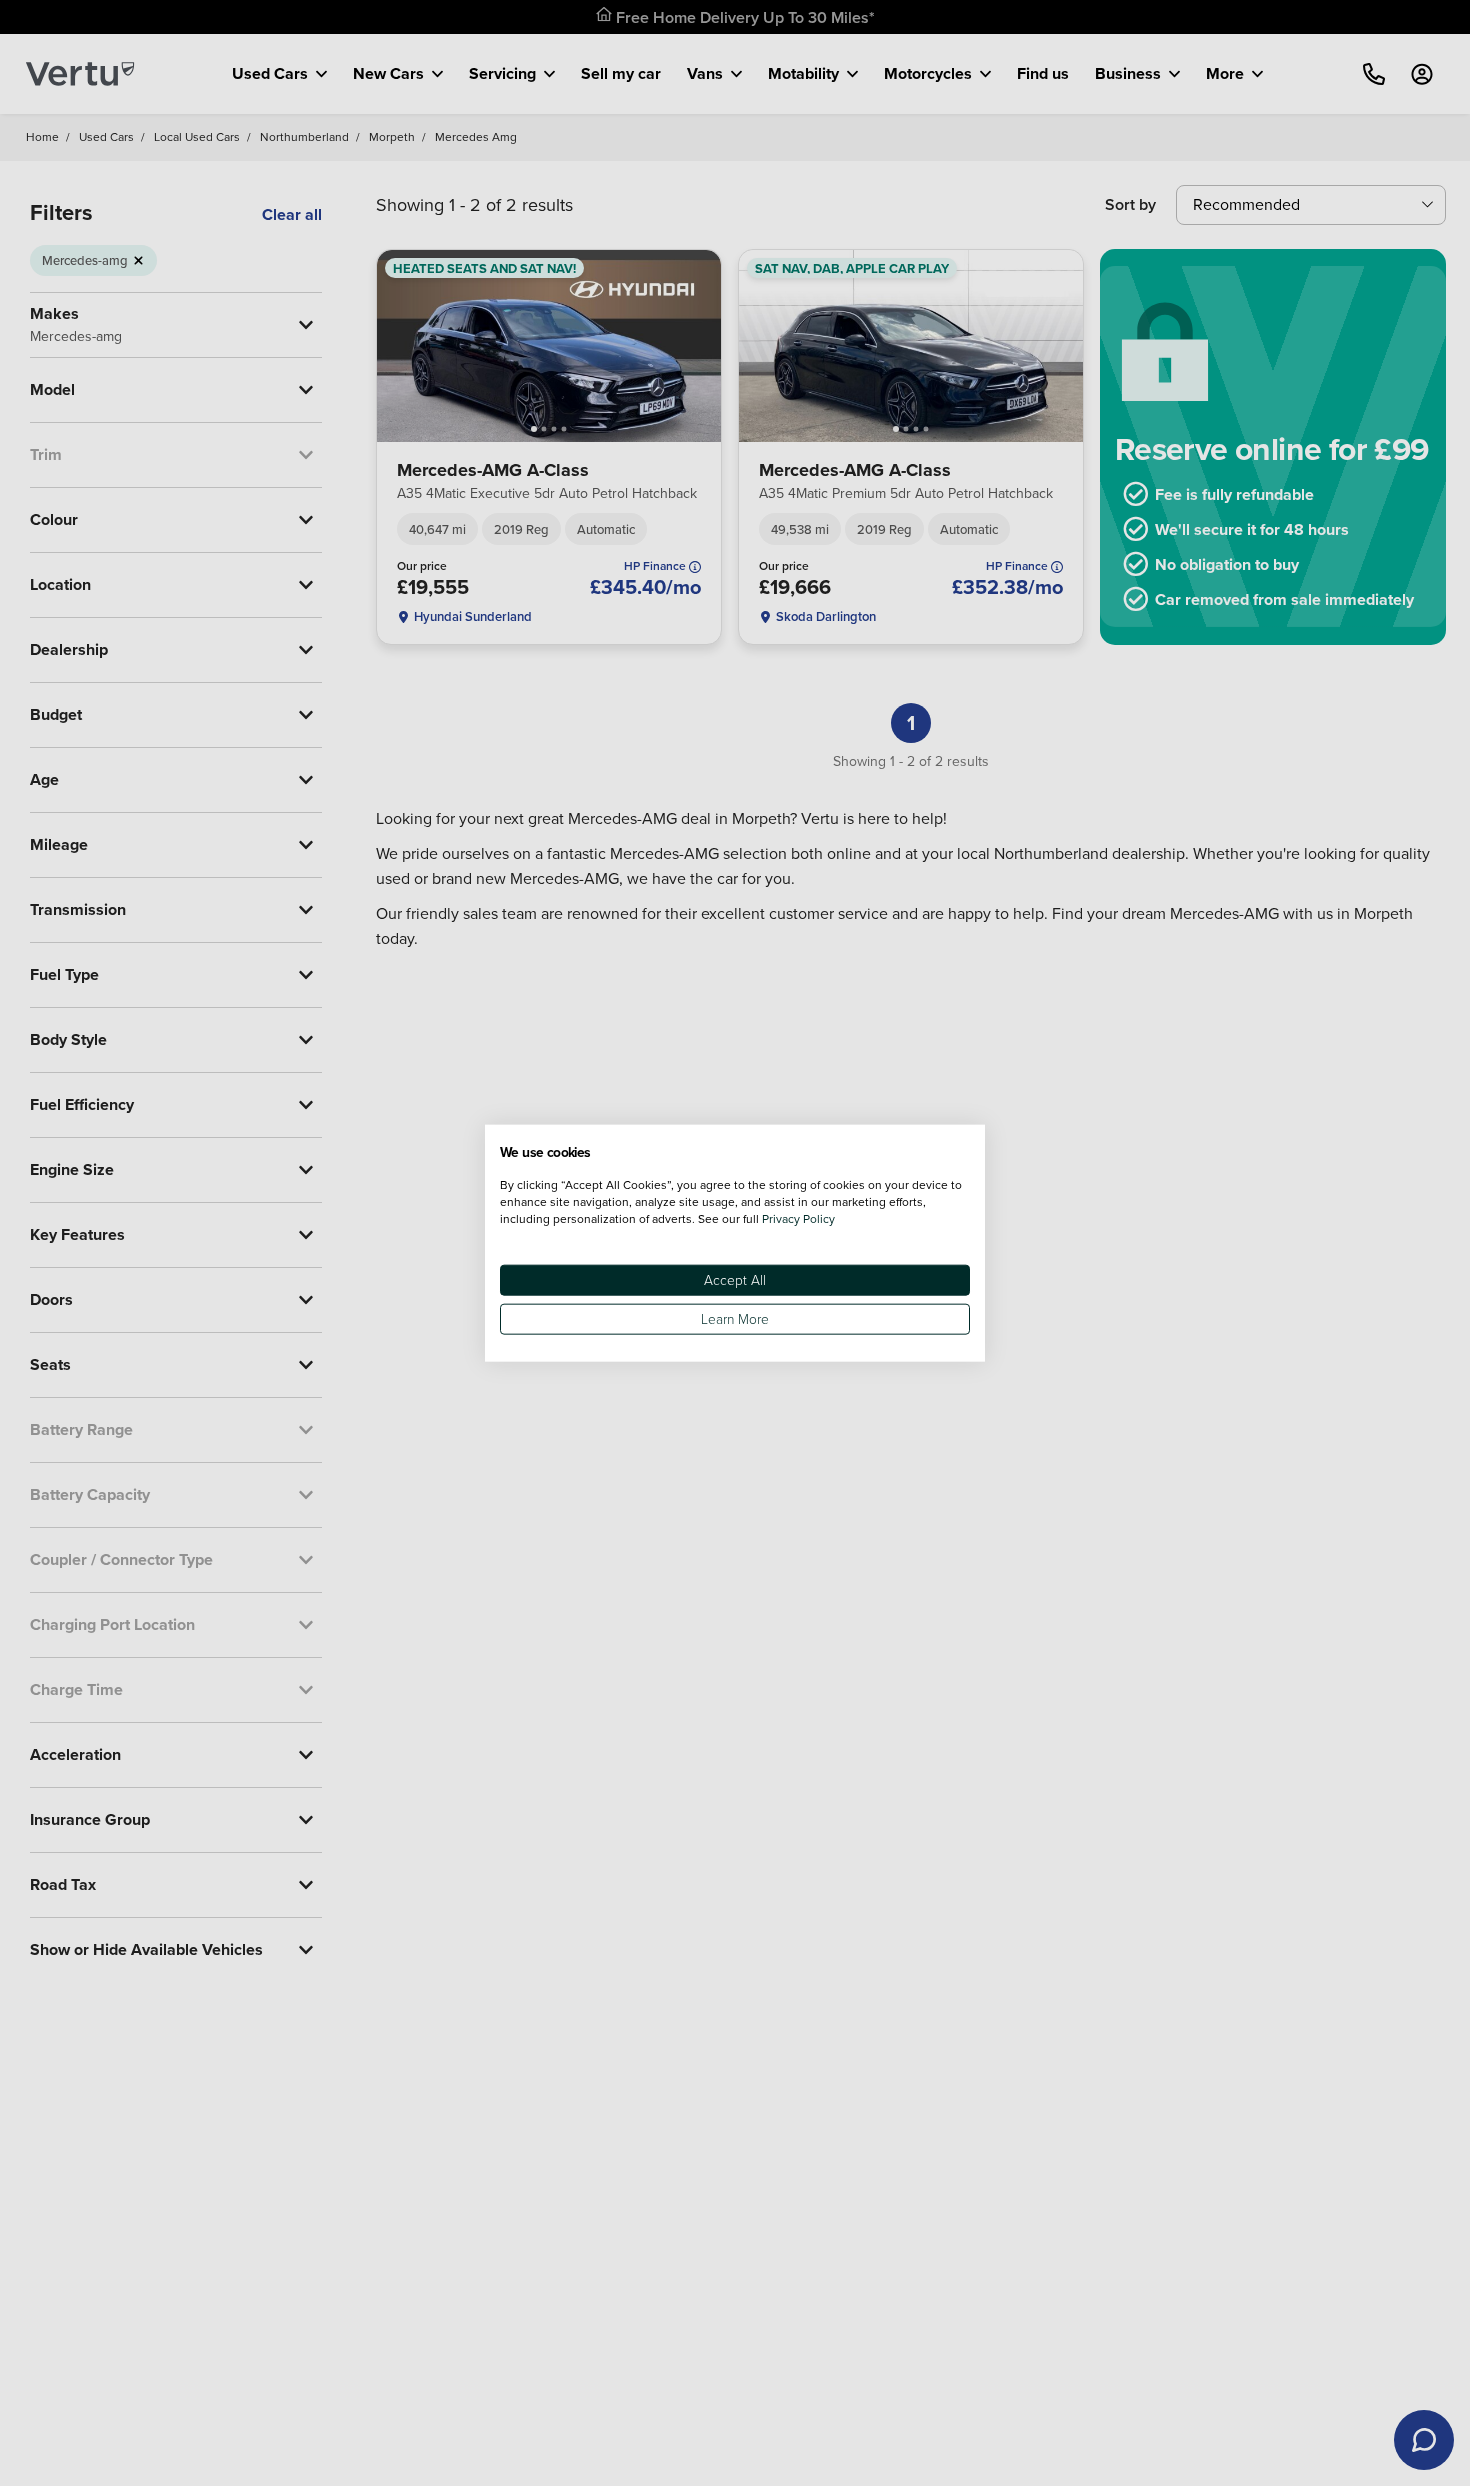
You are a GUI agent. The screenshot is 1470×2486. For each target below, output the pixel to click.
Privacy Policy (798, 1217)
